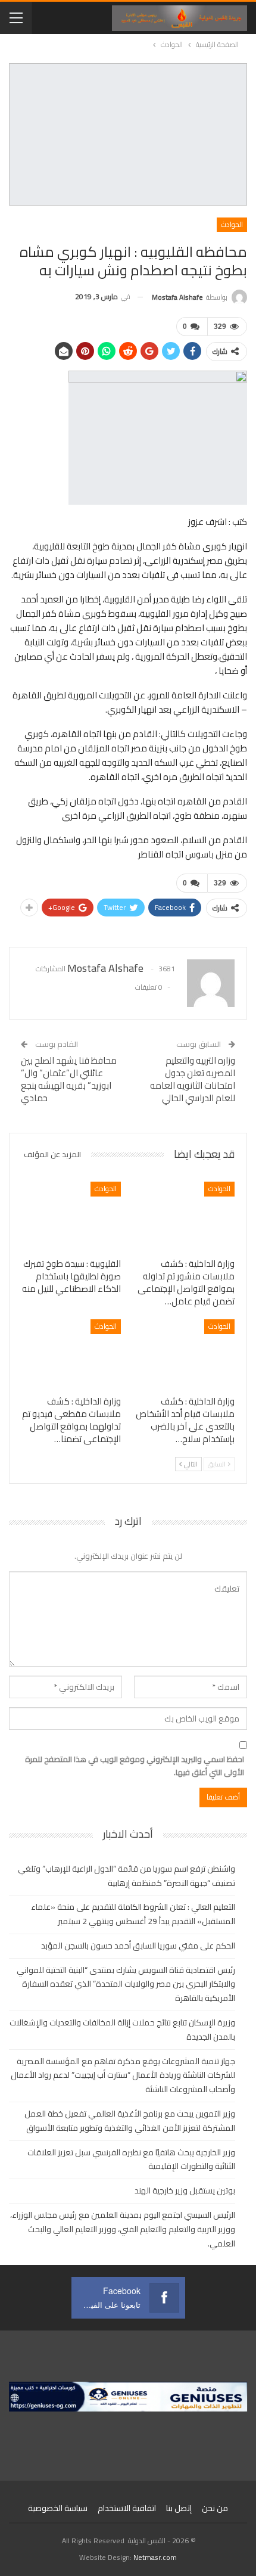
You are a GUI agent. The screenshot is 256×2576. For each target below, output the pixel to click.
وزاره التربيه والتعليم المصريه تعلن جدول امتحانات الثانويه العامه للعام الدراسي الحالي (193, 1079)
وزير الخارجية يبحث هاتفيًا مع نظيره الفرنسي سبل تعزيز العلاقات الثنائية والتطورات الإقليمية (131, 2159)
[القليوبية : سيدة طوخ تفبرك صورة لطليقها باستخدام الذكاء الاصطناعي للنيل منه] (71, 1216)
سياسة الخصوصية (58, 2508)
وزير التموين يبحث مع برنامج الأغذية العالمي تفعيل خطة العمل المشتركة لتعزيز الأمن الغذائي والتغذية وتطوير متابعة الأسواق (130, 2121)
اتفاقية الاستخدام (127, 2508)
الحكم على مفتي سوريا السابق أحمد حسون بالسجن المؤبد (138, 1946)
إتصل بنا (179, 2508)
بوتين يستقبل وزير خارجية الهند (185, 2190)
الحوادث (232, 224)
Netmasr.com (155, 2557)
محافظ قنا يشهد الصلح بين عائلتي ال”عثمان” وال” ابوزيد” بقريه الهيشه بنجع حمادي (69, 1079)
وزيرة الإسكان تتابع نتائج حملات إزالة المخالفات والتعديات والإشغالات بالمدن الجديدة (122, 2030)
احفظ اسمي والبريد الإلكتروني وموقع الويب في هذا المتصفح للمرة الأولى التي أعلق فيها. (135, 1766)
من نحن (215, 2508)
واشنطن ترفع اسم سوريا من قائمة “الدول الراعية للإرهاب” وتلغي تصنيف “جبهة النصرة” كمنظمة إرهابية (127, 1876)
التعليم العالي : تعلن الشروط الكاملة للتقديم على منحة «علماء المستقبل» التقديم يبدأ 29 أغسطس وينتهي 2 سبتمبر (133, 1914)
